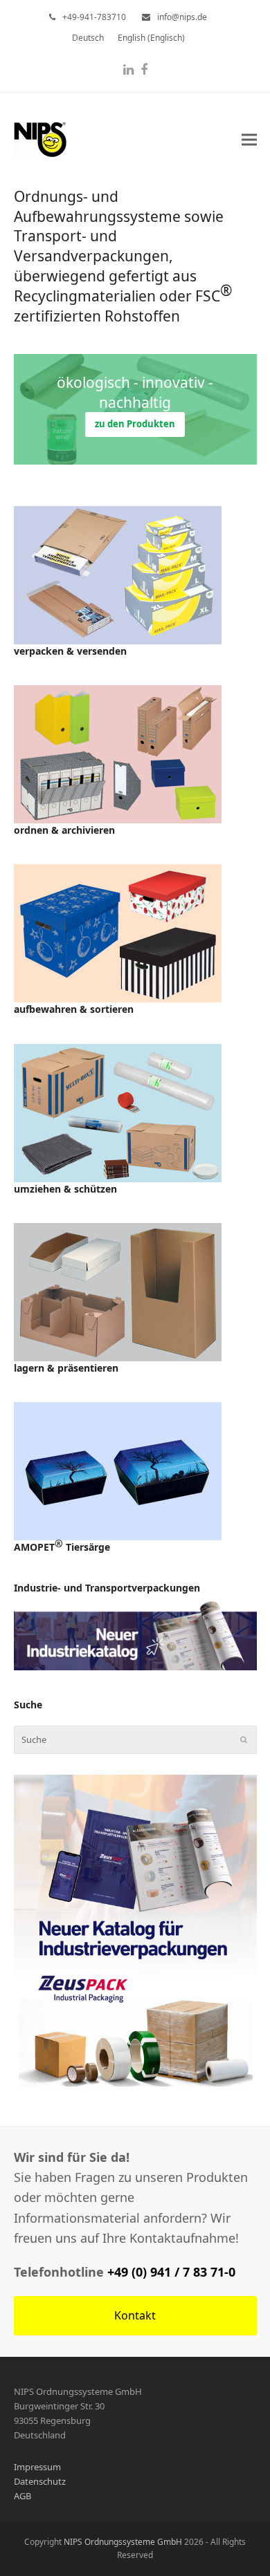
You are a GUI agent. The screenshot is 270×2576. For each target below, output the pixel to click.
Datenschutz (40, 2481)
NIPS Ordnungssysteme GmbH (123, 2542)
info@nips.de (182, 17)
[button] (249, 139)
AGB (22, 2496)
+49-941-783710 (94, 17)
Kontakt (135, 2315)
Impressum (37, 2467)
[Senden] (244, 1739)
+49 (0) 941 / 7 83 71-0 (171, 2272)
